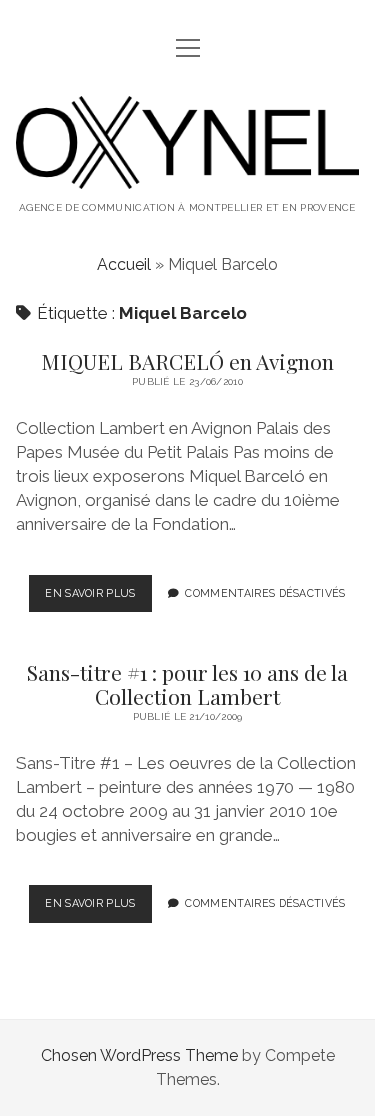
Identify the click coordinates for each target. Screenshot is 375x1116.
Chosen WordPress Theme (139, 1055)
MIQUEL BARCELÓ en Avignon (187, 361)
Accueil (124, 264)
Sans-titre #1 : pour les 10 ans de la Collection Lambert (187, 684)
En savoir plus (98, 599)
